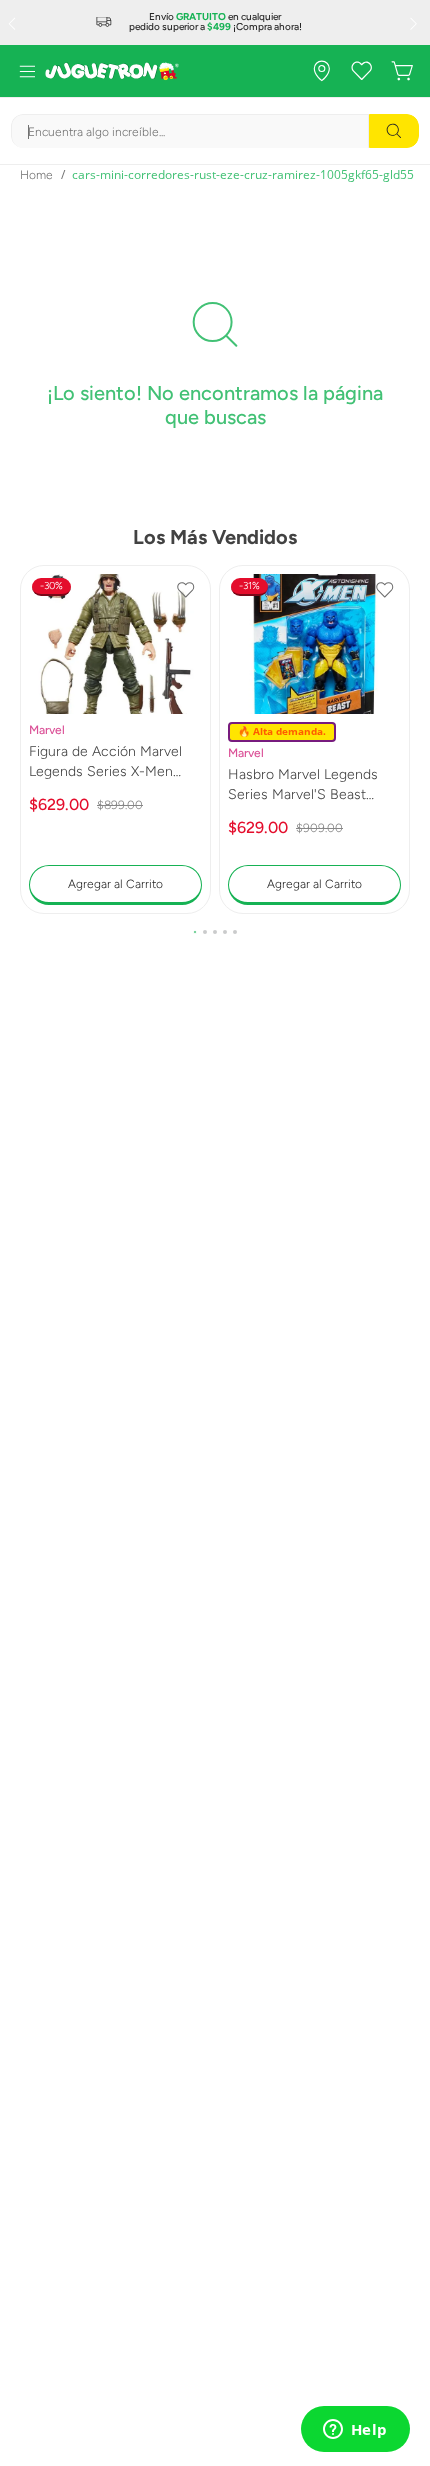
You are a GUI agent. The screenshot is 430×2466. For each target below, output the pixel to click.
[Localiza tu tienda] (322, 71)
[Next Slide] (416, 23)
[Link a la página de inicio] (36, 175)
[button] (195, 932)
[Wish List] (362, 71)
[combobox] (215, 131)
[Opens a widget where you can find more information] (355, 2431)
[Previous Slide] (14, 23)
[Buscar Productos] (394, 131)
